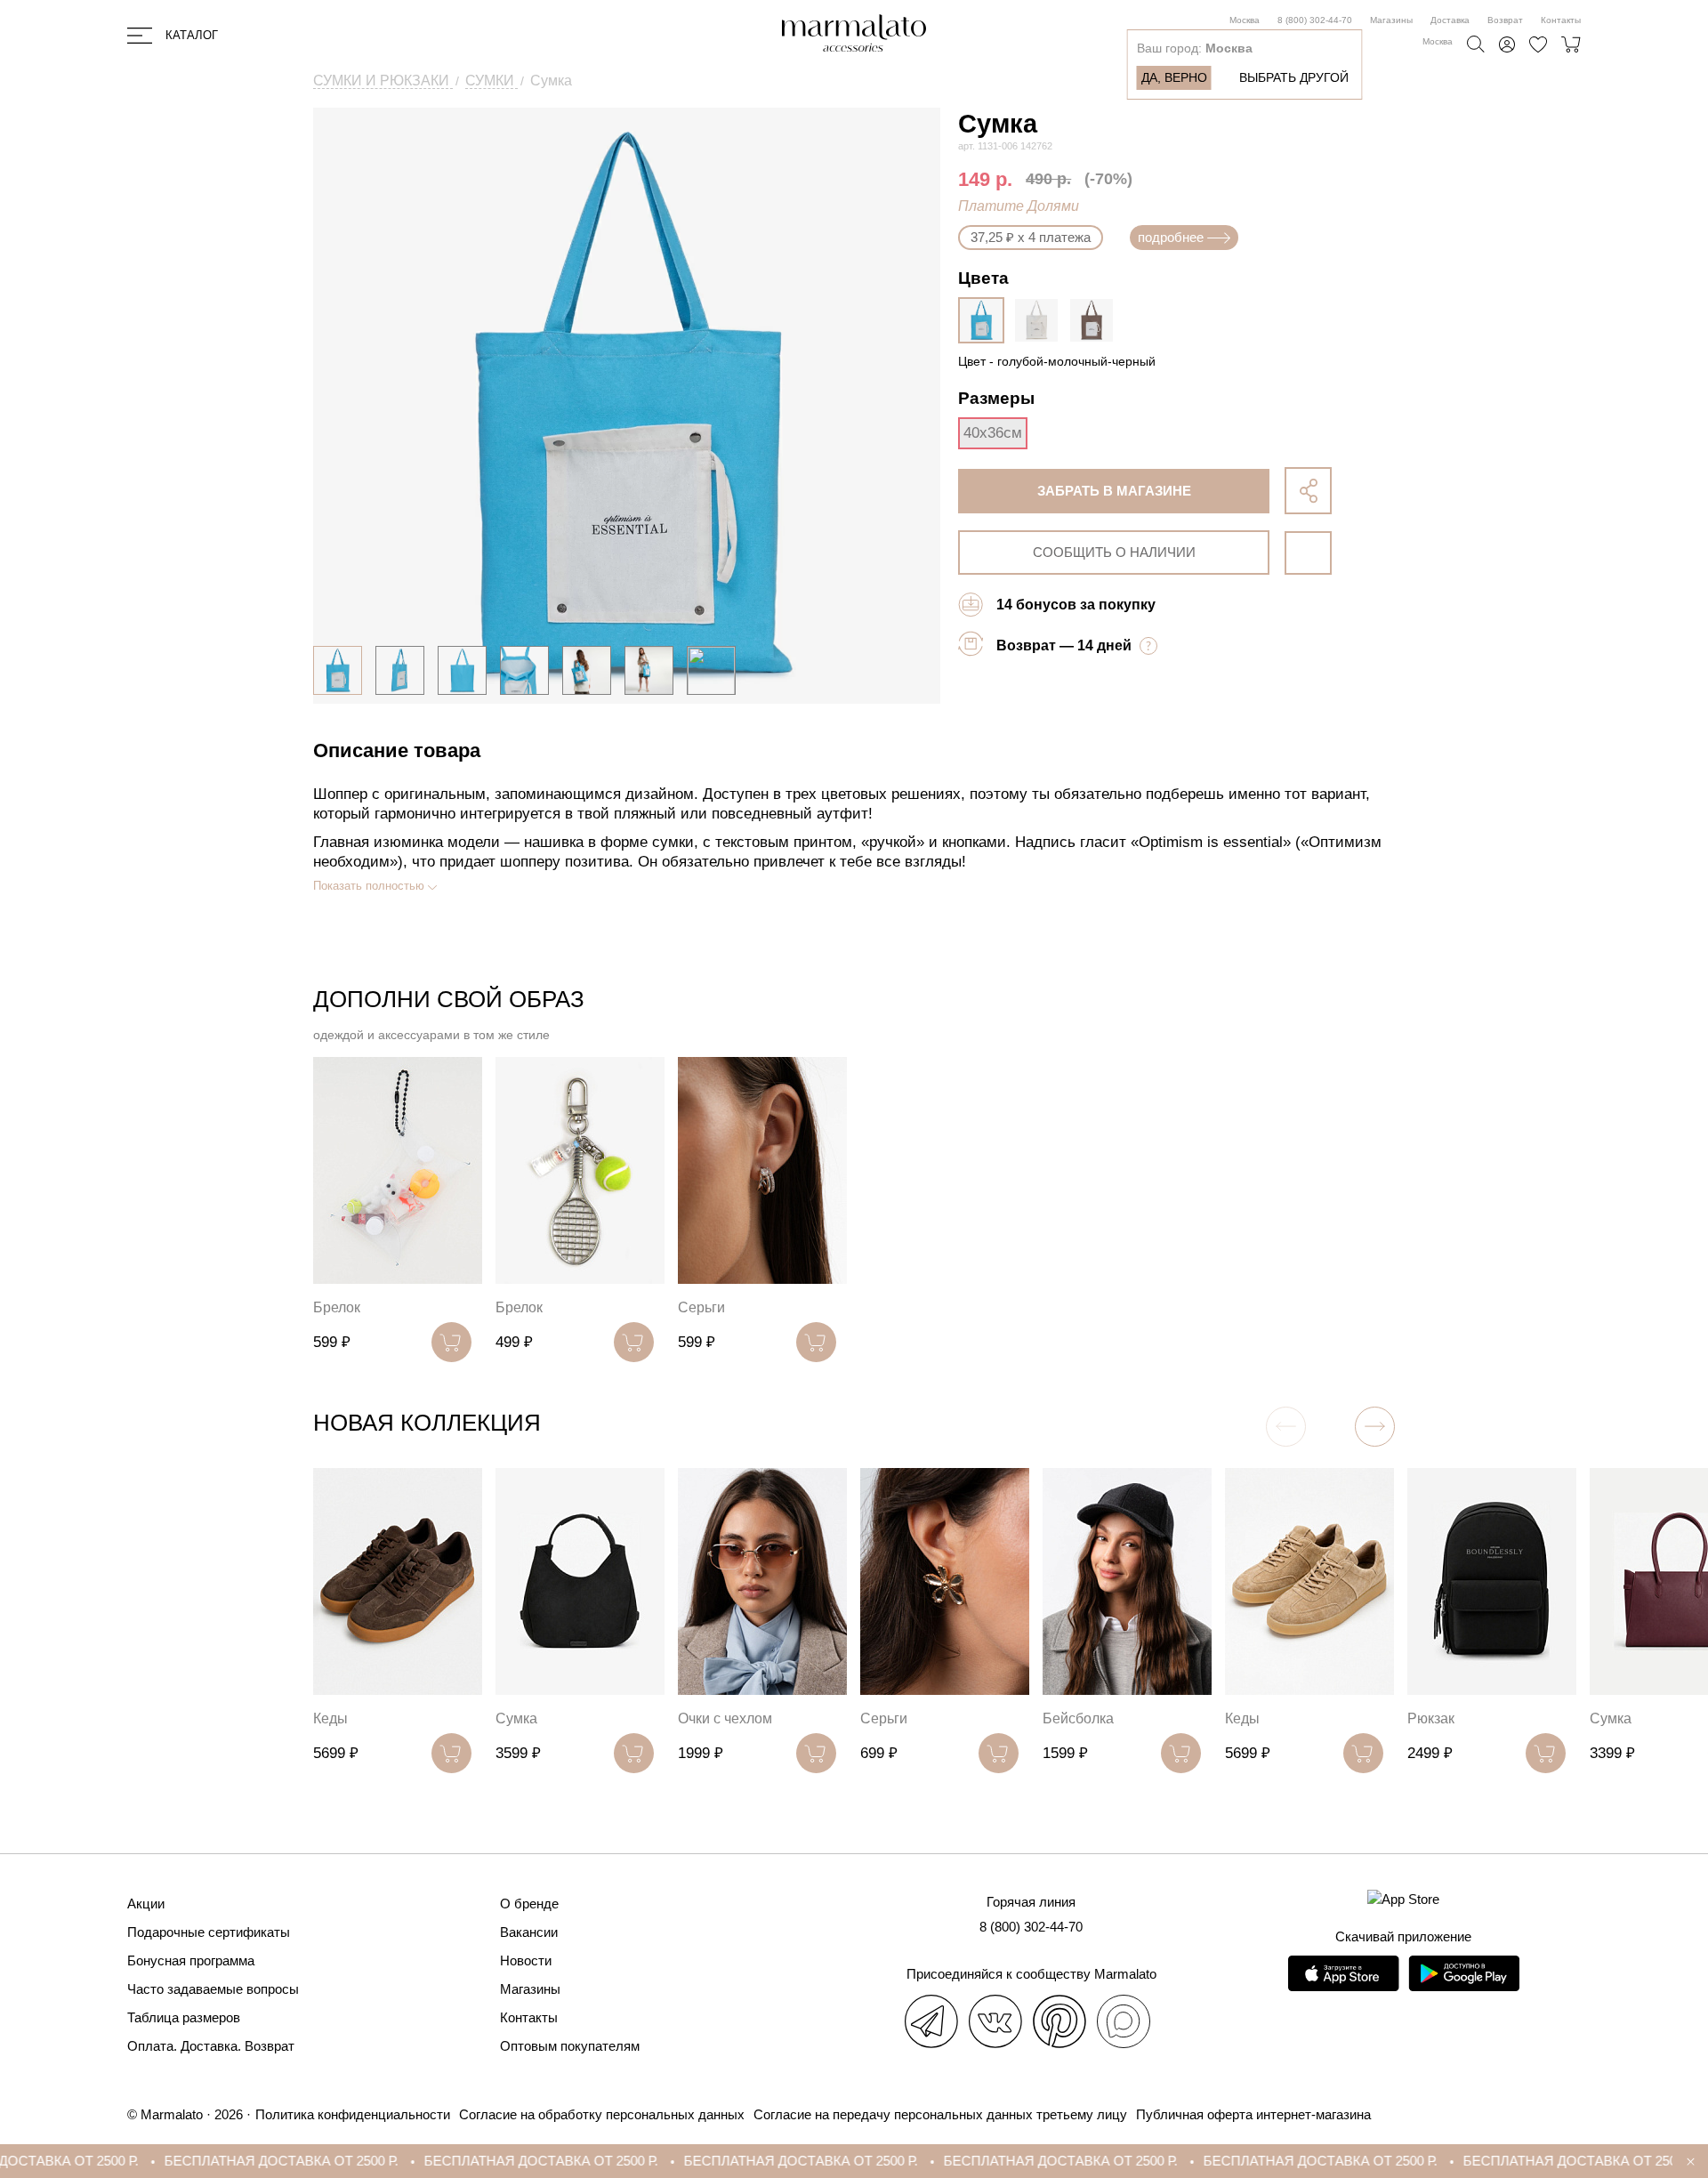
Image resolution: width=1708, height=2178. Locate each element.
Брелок (337, 1307)
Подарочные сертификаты (209, 1932)
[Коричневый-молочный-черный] (1096, 320)
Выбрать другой (1294, 77)
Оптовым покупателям (570, 2046)
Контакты (1561, 20)
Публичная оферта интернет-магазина (1253, 2114)
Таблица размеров (184, 2017)
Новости (526, 1960)
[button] (1375, 1427)
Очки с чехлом (725, 1718)
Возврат (1505, 20)
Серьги (701, 1307)
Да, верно (1174, 77)
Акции (146, 1904)
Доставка (1450, 20)
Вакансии (529, 1932)
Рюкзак (1431, 1718)
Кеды (330, 1718)
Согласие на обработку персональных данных (602, 2114)
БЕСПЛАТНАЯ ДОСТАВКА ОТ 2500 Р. (209, 2161)
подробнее (1171, 237)
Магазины (1391, 20)
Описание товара (397, 750)
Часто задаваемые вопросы (213, 1989)
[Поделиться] (1308, 491)
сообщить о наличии (1114, 552)
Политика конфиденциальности (353, 2114)
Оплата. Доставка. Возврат (211, 2046)
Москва (1245, 20)
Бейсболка (1078, 1718)
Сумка (516, 1718)
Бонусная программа (191, 1960)
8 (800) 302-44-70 (1315, 20)
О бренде (529, 1904)
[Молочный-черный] (1041, 320)
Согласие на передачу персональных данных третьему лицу (940, 2114)
